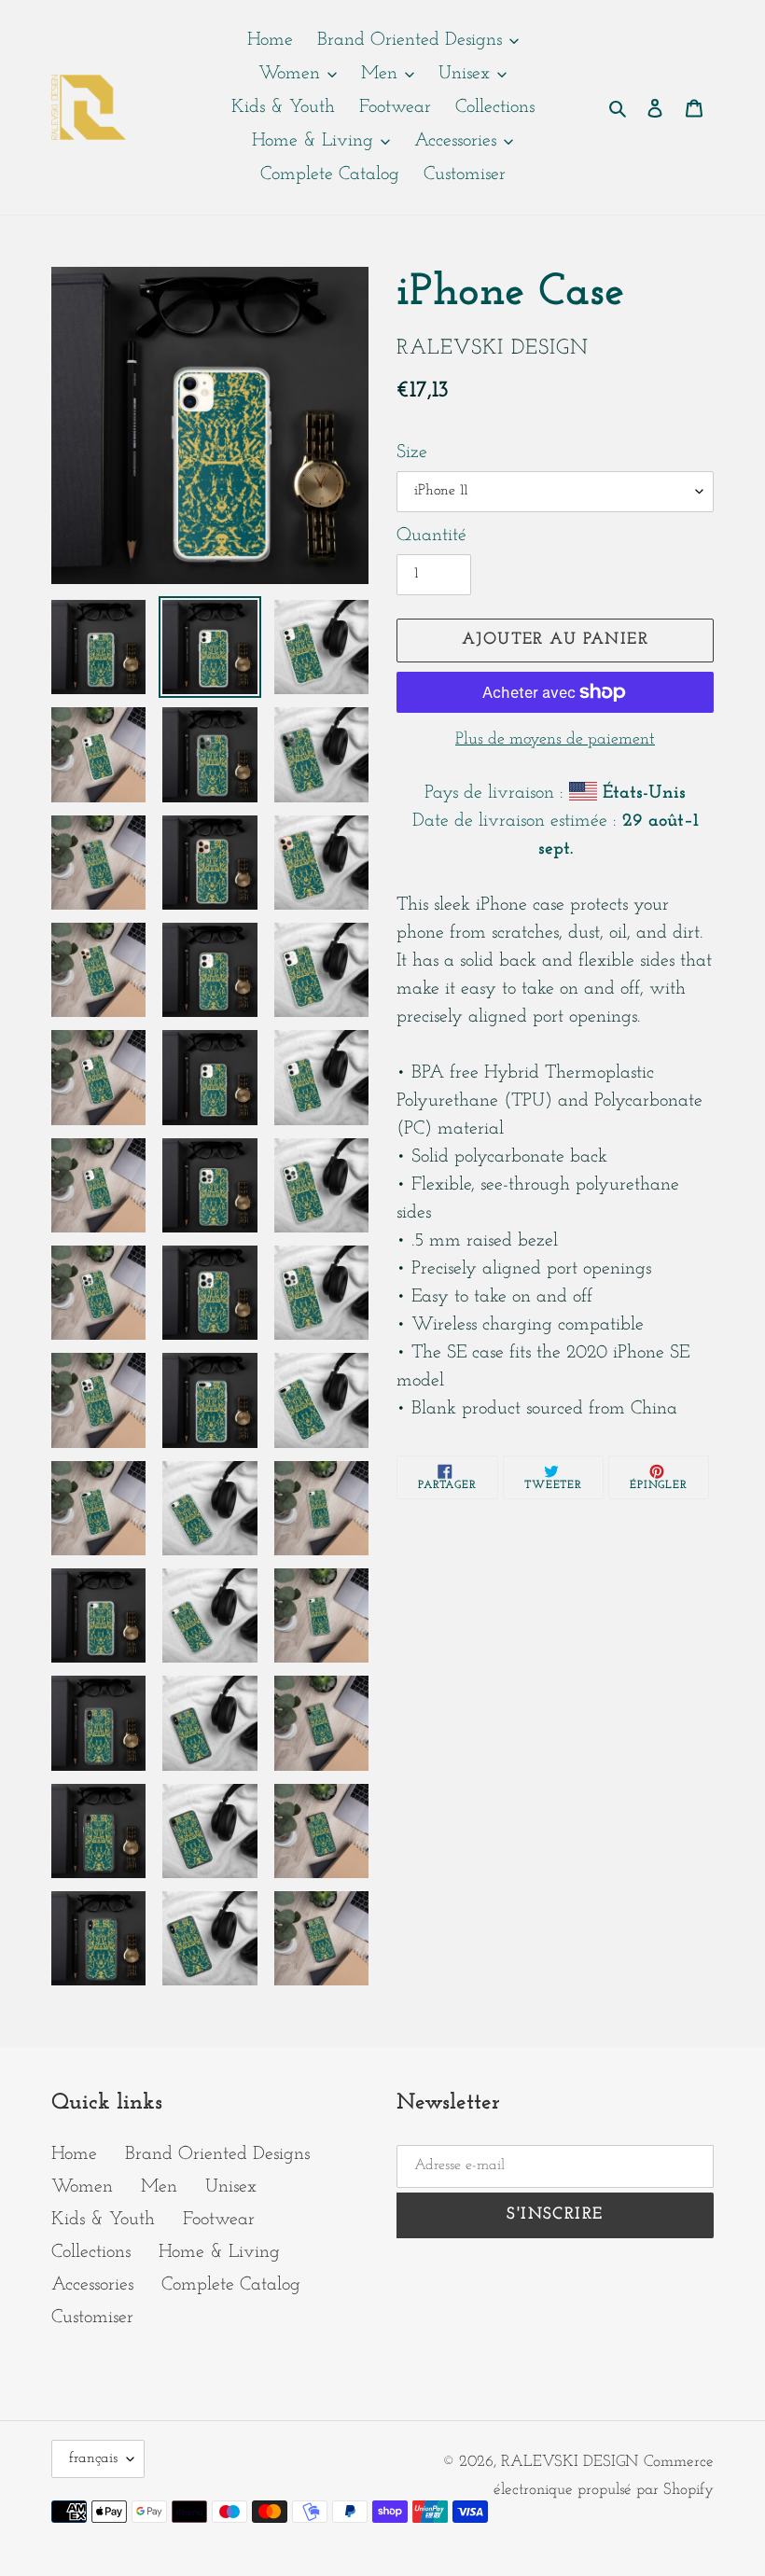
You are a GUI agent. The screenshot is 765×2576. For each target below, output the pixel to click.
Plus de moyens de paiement (555, 740)
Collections (91, 2252)
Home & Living (219, 2252)
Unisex (231, 2187)
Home (74, 2154)
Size (412, 453)
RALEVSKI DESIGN (570, 2462)
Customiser (92, 2318)
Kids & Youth (103, 2220)
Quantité (431, 536)
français (93, 2458)
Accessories (92, 2285)
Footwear (219, 2220)
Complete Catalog (231, 2285)
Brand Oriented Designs (217, 2154)
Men (159, 2187)
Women (82, 2187)
